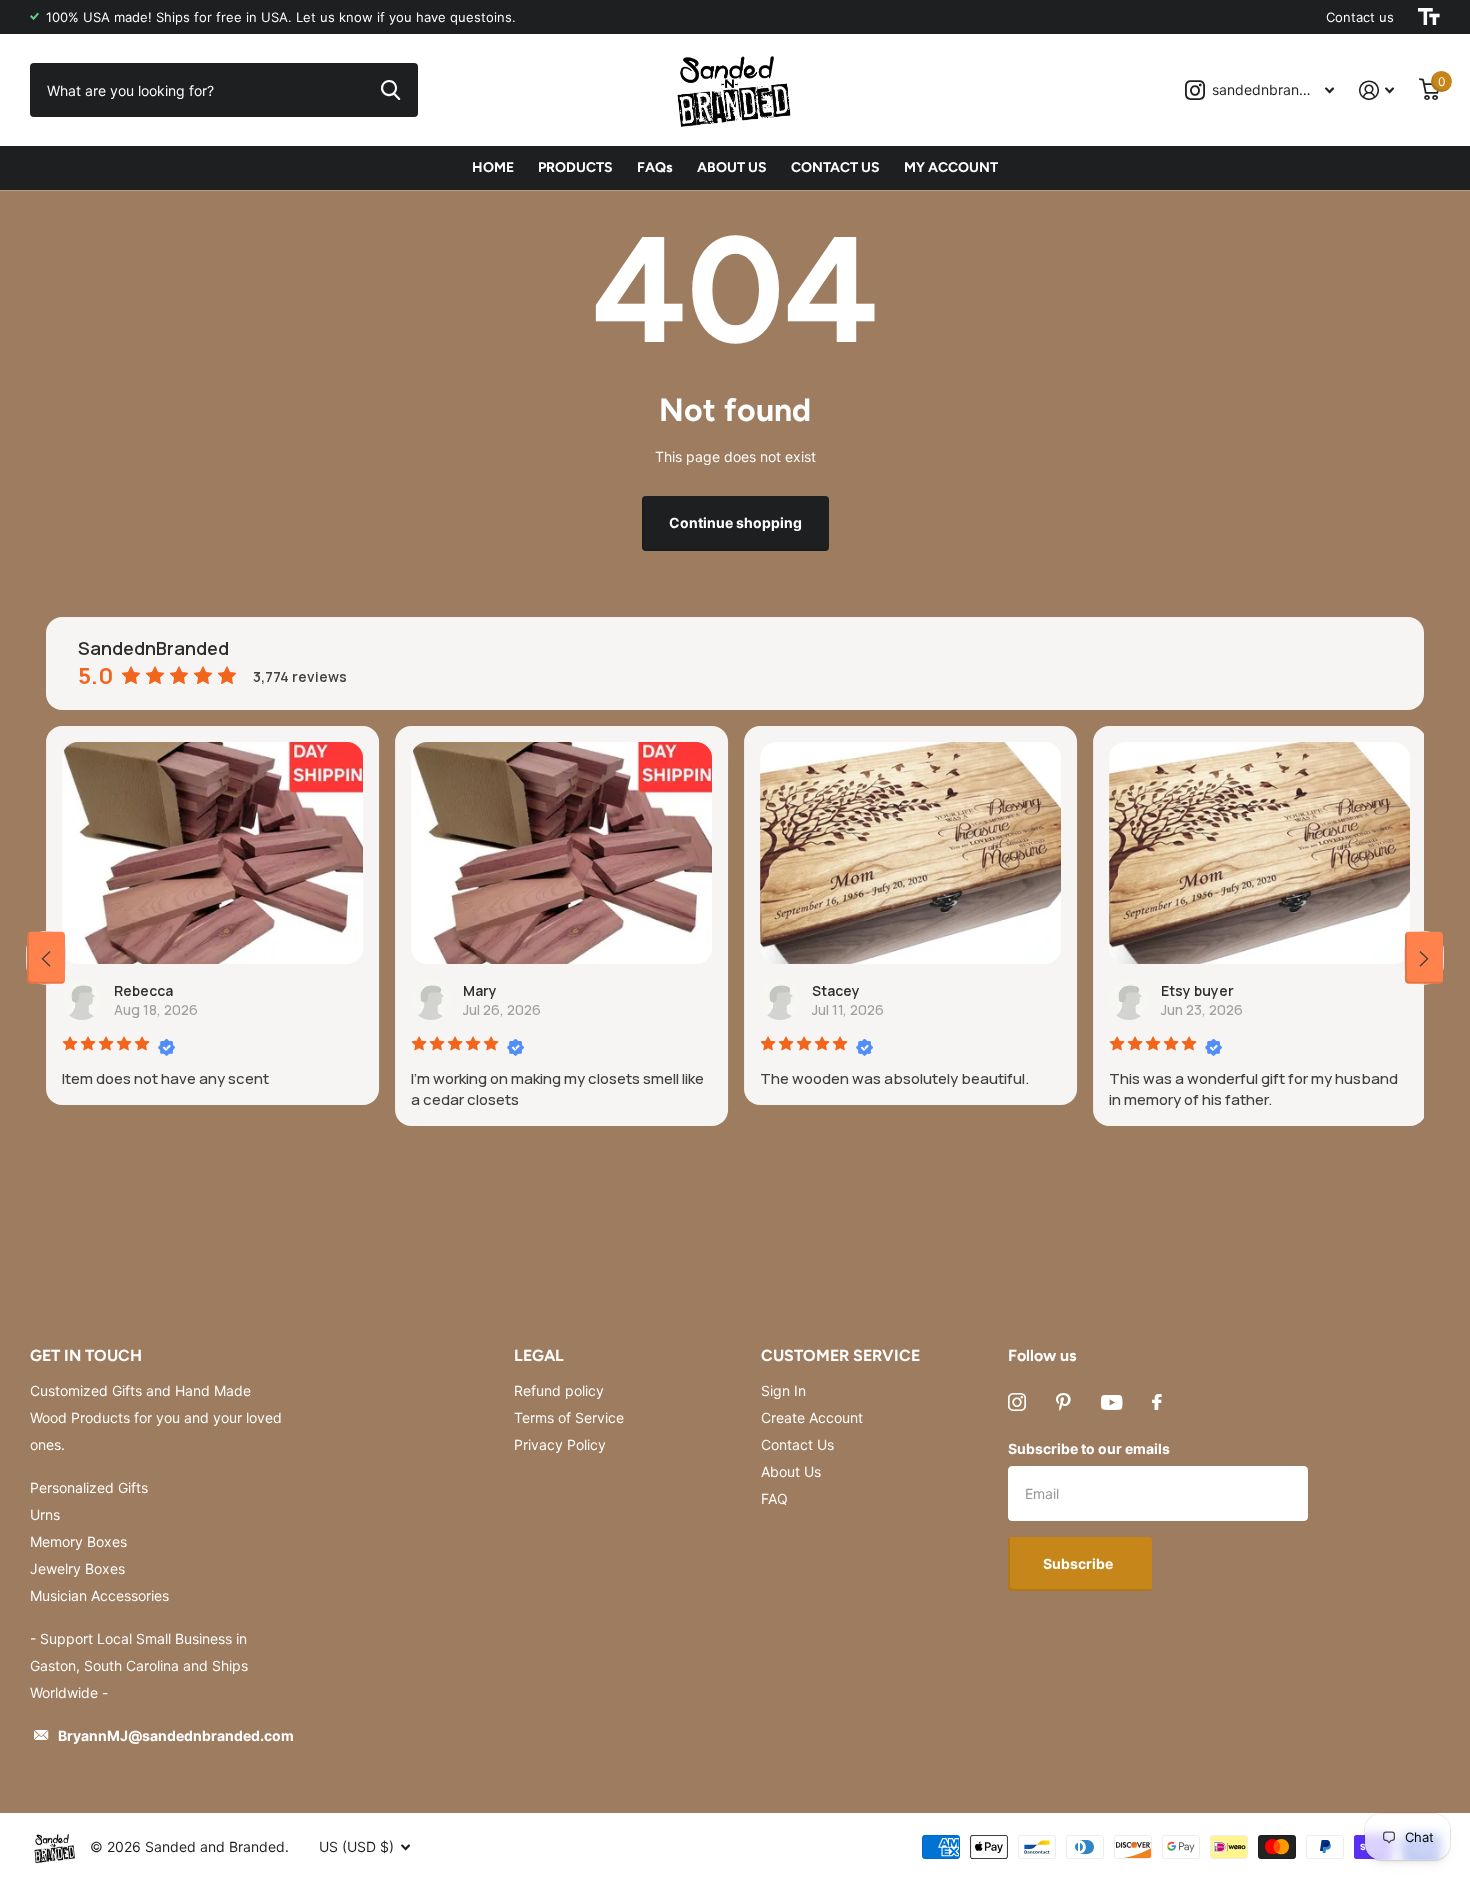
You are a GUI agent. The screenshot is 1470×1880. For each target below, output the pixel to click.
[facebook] (1157, 1402)
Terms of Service (569, 1417)
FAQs (655, 167)
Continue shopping (735, 522)
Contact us (1360, 17)
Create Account (812, 1417)
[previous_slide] (46, 957)
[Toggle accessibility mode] (1429, 17)
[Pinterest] (1063, 1402)
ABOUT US (732, 167)
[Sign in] (1377, 90)
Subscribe (1079, 1563)
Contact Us (797, 1444)
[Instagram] (1017, 1402)
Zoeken (390, 90)
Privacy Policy (560, 1444)
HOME (493, 167)
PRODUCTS (575, 167)
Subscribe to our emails (1089, 1448)
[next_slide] (1424, 957)
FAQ (774, 1498)
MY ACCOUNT (951, 167)
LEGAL (539, 1355)
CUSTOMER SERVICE (840, 1355)
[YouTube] (1111, 1402)
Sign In (783, 1390)
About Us (791, 1471)
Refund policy (559, 1390)
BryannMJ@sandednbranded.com (176, 1735)
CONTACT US (835, 167)
